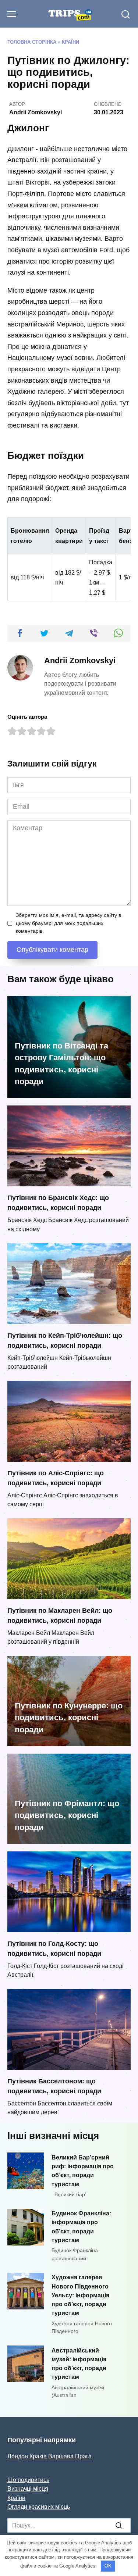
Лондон (18, 2456)
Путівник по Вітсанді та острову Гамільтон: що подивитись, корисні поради (61, 1064)
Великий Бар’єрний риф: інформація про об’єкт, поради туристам (83, 2170)
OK (108, 2566)
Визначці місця (28, 2489)
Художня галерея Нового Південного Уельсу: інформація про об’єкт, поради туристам (80, 2295)
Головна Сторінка (32, 42)
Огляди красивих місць (39, 2507)
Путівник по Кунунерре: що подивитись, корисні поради (69, 1718)
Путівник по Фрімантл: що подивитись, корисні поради (67, 1815)
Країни (70, 42)
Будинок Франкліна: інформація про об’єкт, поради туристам (81, 2227)
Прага (83, 2456)
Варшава (61, 2456)
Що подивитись (28, 2480)
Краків (38, 2456)
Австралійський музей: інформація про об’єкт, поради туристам (79, 2363)
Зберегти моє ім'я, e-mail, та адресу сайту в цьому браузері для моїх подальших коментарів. (68, 923)
